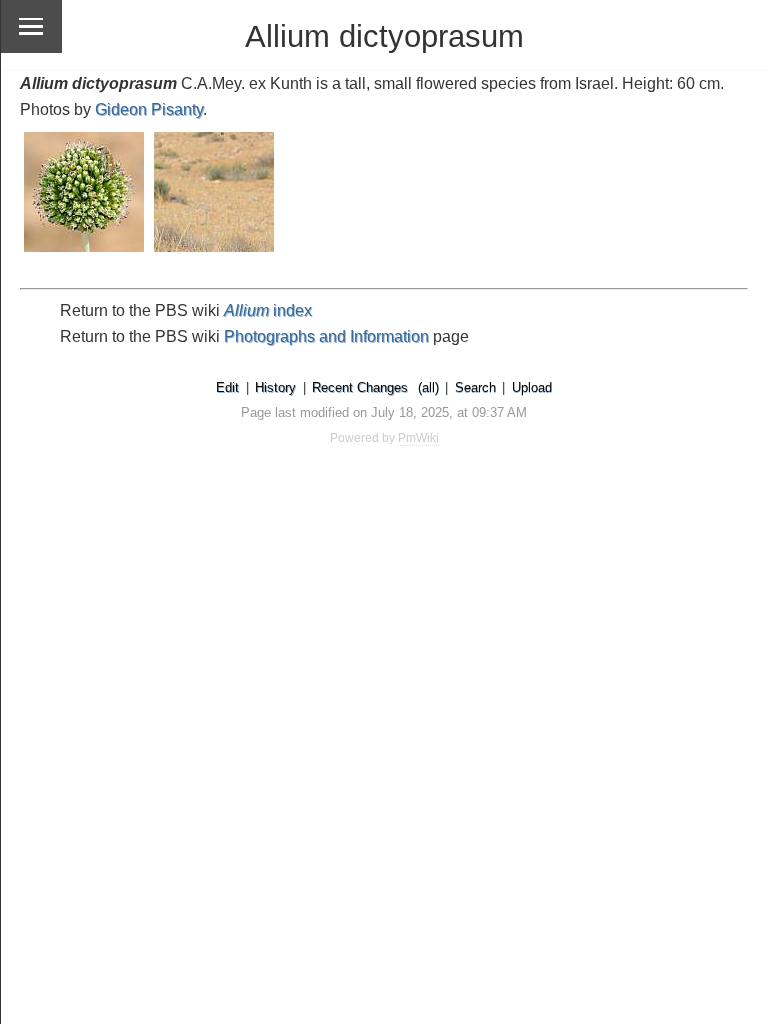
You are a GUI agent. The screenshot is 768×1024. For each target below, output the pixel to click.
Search (475, 387)
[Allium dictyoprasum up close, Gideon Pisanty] (85, 253)
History (275, 387)
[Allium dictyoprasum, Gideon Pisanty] (215, 253)
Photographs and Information (326, 336)
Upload (532, 387)
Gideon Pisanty (149, 109)
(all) (428, 387)
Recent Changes (360, 387)
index (268, 310)
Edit (227, 387)
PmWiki (418, 438)
